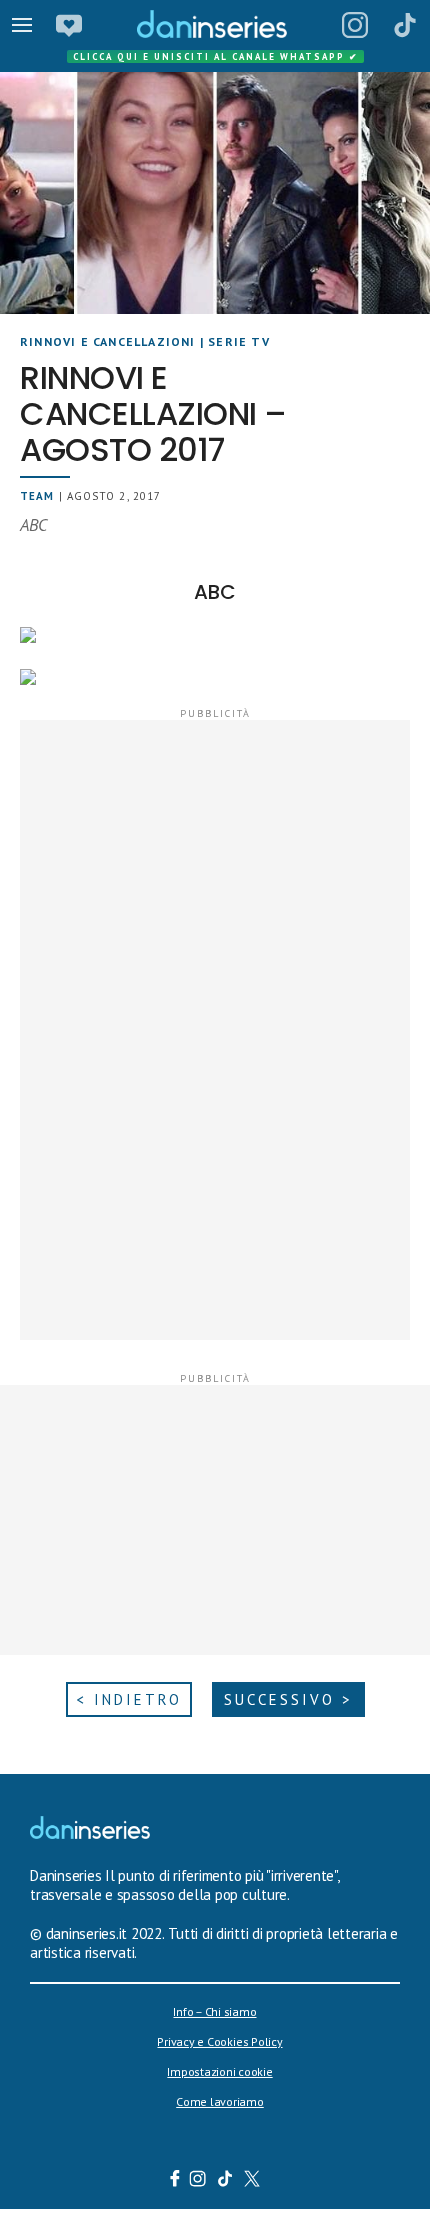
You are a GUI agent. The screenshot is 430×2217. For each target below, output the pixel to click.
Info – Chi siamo (214, 2011)
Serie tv (239, 341)
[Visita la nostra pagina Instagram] (198, 2181)
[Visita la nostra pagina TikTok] (225, 2181)
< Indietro (129, 1699)
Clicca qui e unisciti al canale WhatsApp (216, 56)
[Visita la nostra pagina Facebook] (175, 2181)
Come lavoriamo (220, 2101)
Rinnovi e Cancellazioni (108, 341)
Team (37, 496)
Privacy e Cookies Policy (219, 2041)
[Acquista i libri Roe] (69, 25)
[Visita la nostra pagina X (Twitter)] (252, 2181)
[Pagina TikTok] (405, 25)
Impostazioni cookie (219, 2071)
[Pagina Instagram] (355, 25)
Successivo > (288, 1699)
